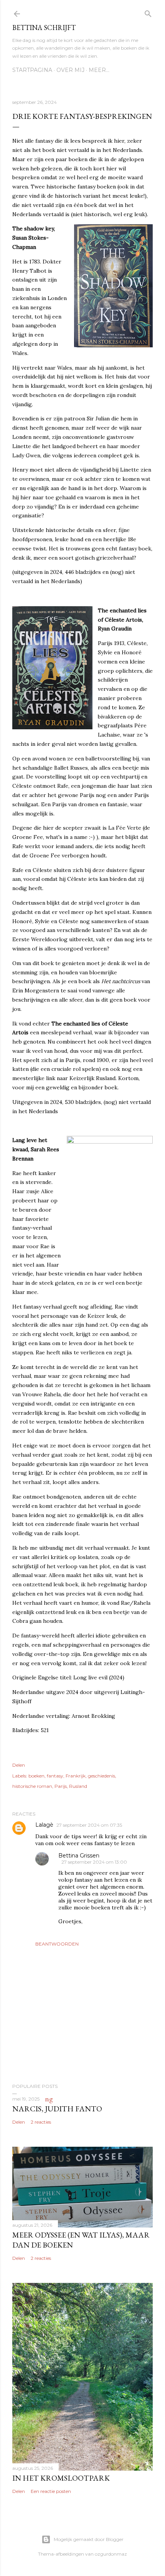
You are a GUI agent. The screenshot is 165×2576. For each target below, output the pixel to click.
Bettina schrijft (44, 28)
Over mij (70, 70)
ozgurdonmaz (111, 2554)
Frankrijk (76, 1776)
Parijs (61, 1786)
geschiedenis (101, 1776)
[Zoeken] (148, 12)
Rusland (78, 1786)
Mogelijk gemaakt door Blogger (89, 2539)
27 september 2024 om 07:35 (89, 1825)
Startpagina (32, 70)
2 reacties (41, 2122)
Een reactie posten (51, 2491)
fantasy (55, 1776)
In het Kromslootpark (61, 2478)
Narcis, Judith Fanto (57, 2109)
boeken (36, 1776)
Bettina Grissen (79, 1856)
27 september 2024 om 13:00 (94, 1862)
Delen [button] (19, 1765)
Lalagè (44, 1825)
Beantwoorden (57, 1944)
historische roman (32, 1786)
